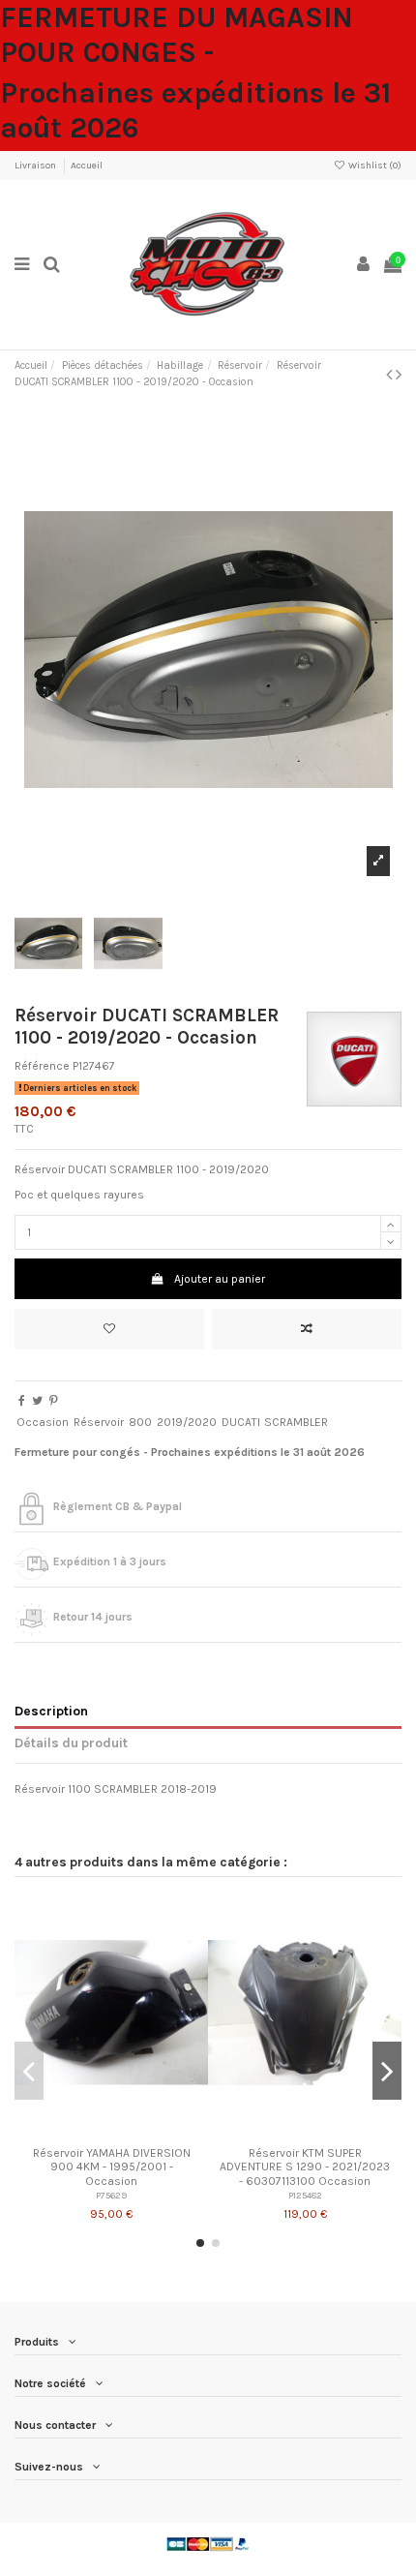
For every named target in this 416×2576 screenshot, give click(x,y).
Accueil (87, 166)
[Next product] (399, 375)
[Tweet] (37, 1401)
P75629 (111, 2195)
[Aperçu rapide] (134, 2132)
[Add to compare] (307, 1329)
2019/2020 (187, 1422)
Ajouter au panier (220, 1279)
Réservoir (99, 1422)
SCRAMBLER (296, 1422)
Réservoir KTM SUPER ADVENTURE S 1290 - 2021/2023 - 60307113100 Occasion (305, 2167)
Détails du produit (71, 1743)
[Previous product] (391, 375)
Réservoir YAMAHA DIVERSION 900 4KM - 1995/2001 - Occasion (112, 2167)
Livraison (36, 166)
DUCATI (241, 1422)
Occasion (43, 1422)
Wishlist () (374, 166)
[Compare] (111, 2132)
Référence (42, 1066)
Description (51, 1711)
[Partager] (22, 1401)
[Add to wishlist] (109, 1329)
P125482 (305, 2195)
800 (140, 1422)
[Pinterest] (54, 1401)
